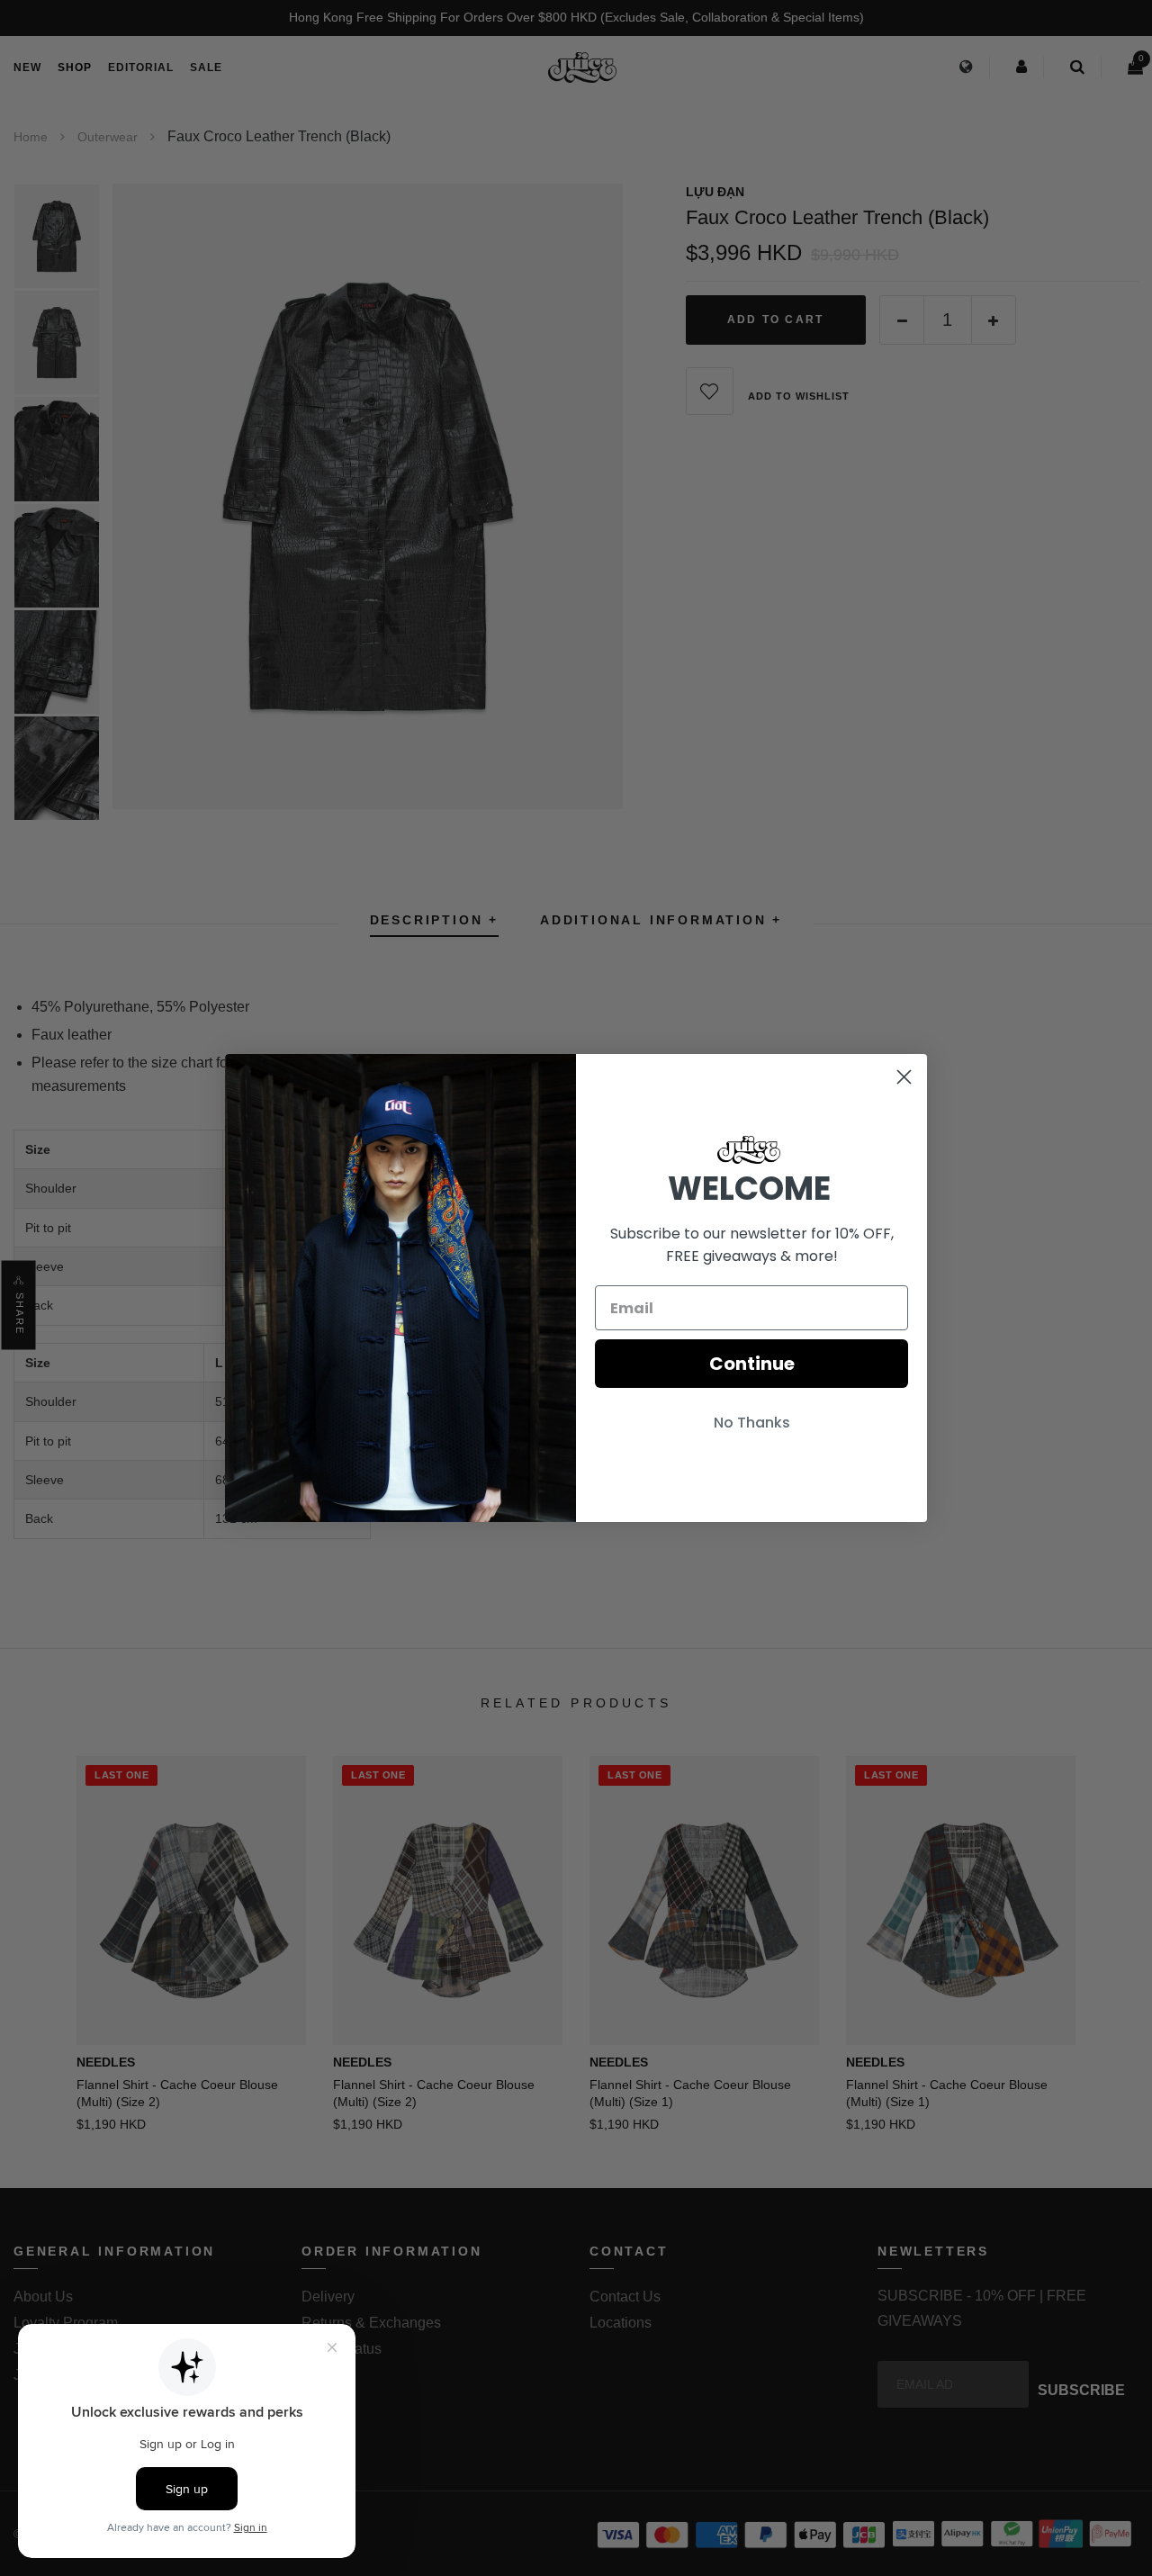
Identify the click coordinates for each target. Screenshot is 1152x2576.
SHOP (75, 68)
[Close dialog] (904, 1077)
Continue (752, 1364)
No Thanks (752, 1423)
